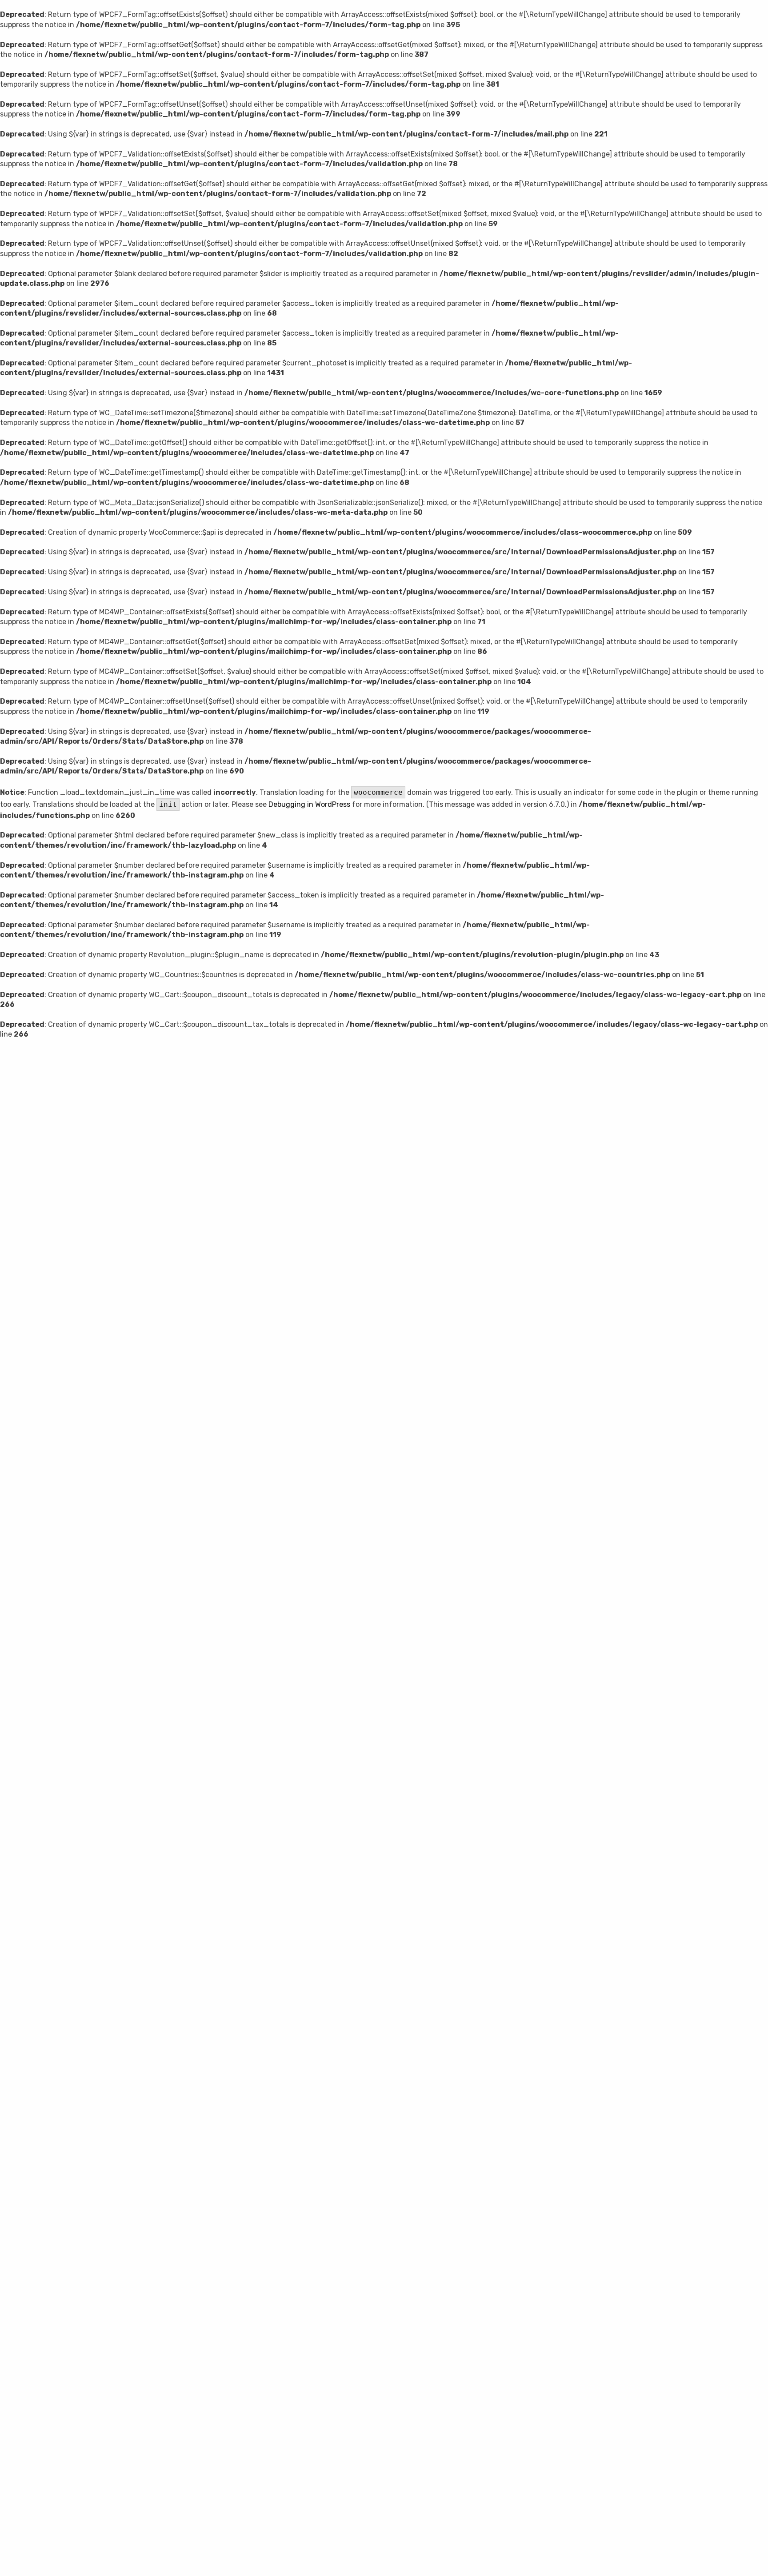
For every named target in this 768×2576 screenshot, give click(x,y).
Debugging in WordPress (309, 804)
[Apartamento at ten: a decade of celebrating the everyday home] (296, 1511)
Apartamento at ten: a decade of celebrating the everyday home (247, 1592)
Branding (457, 1402)
